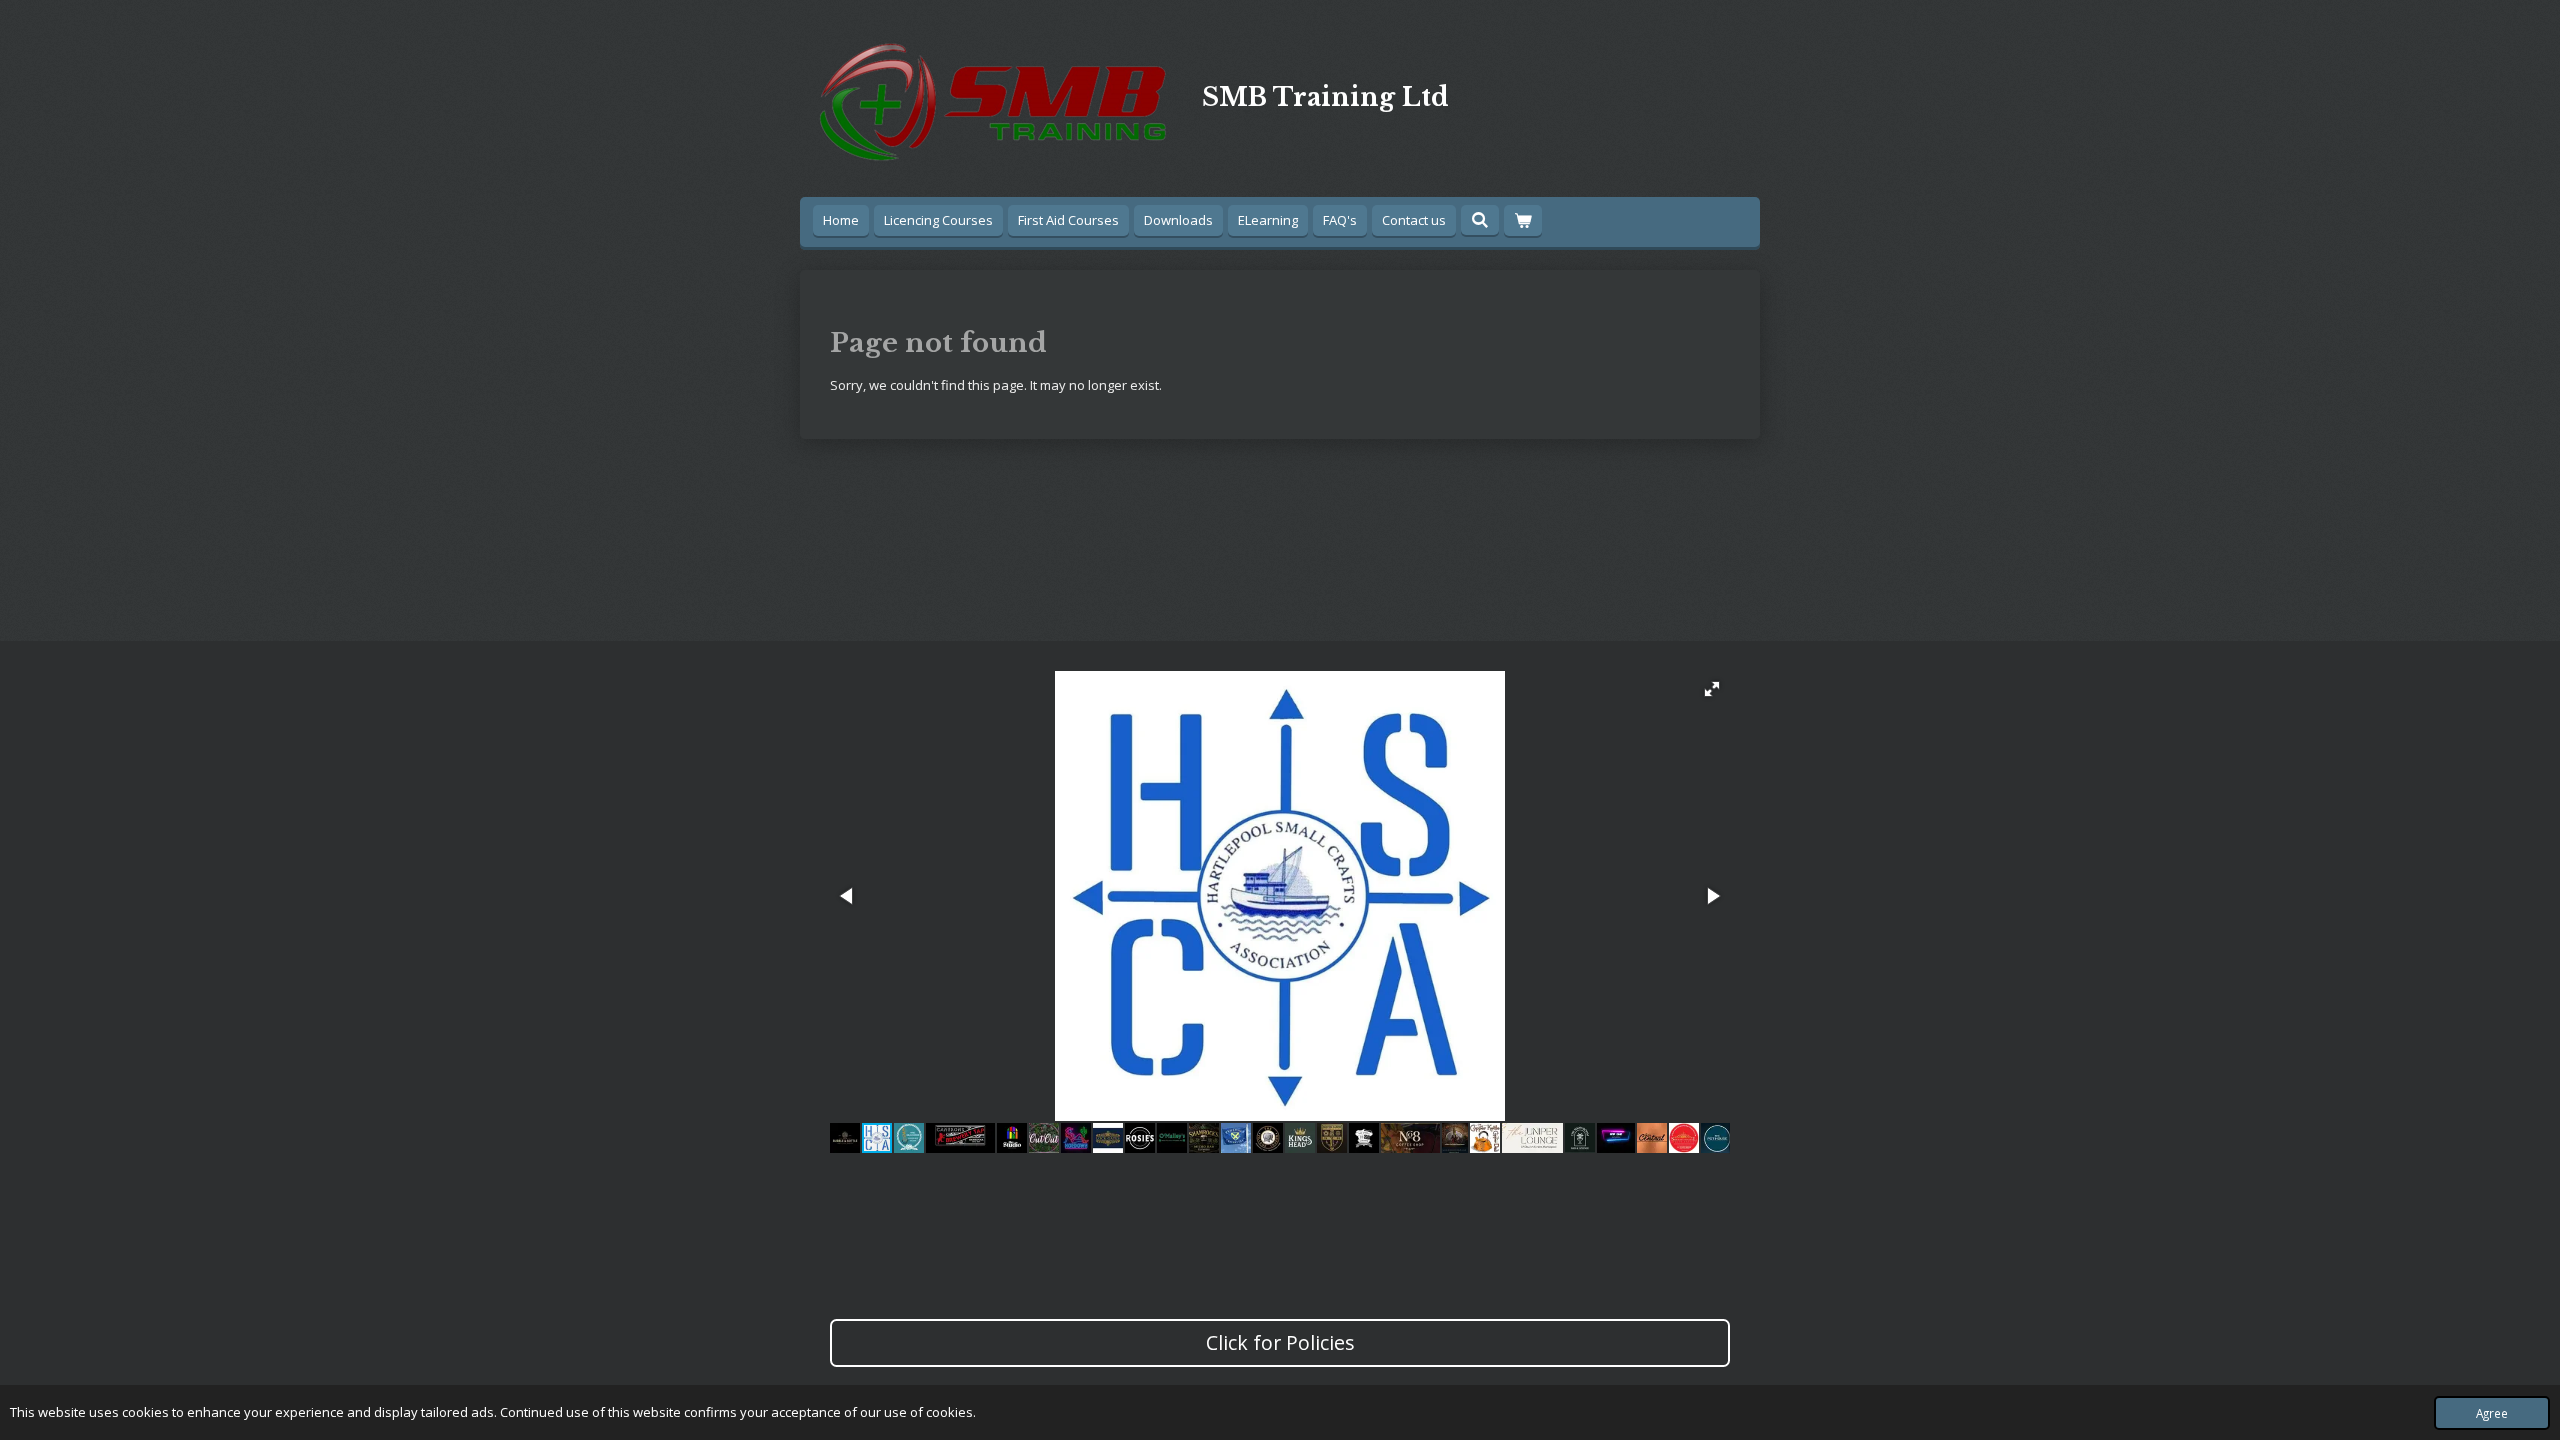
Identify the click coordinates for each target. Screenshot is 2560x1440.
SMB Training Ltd (1325, 97)
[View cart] (1523, 220)
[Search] (1480, 220)
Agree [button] (2492, 1413)
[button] (1712, 689)
